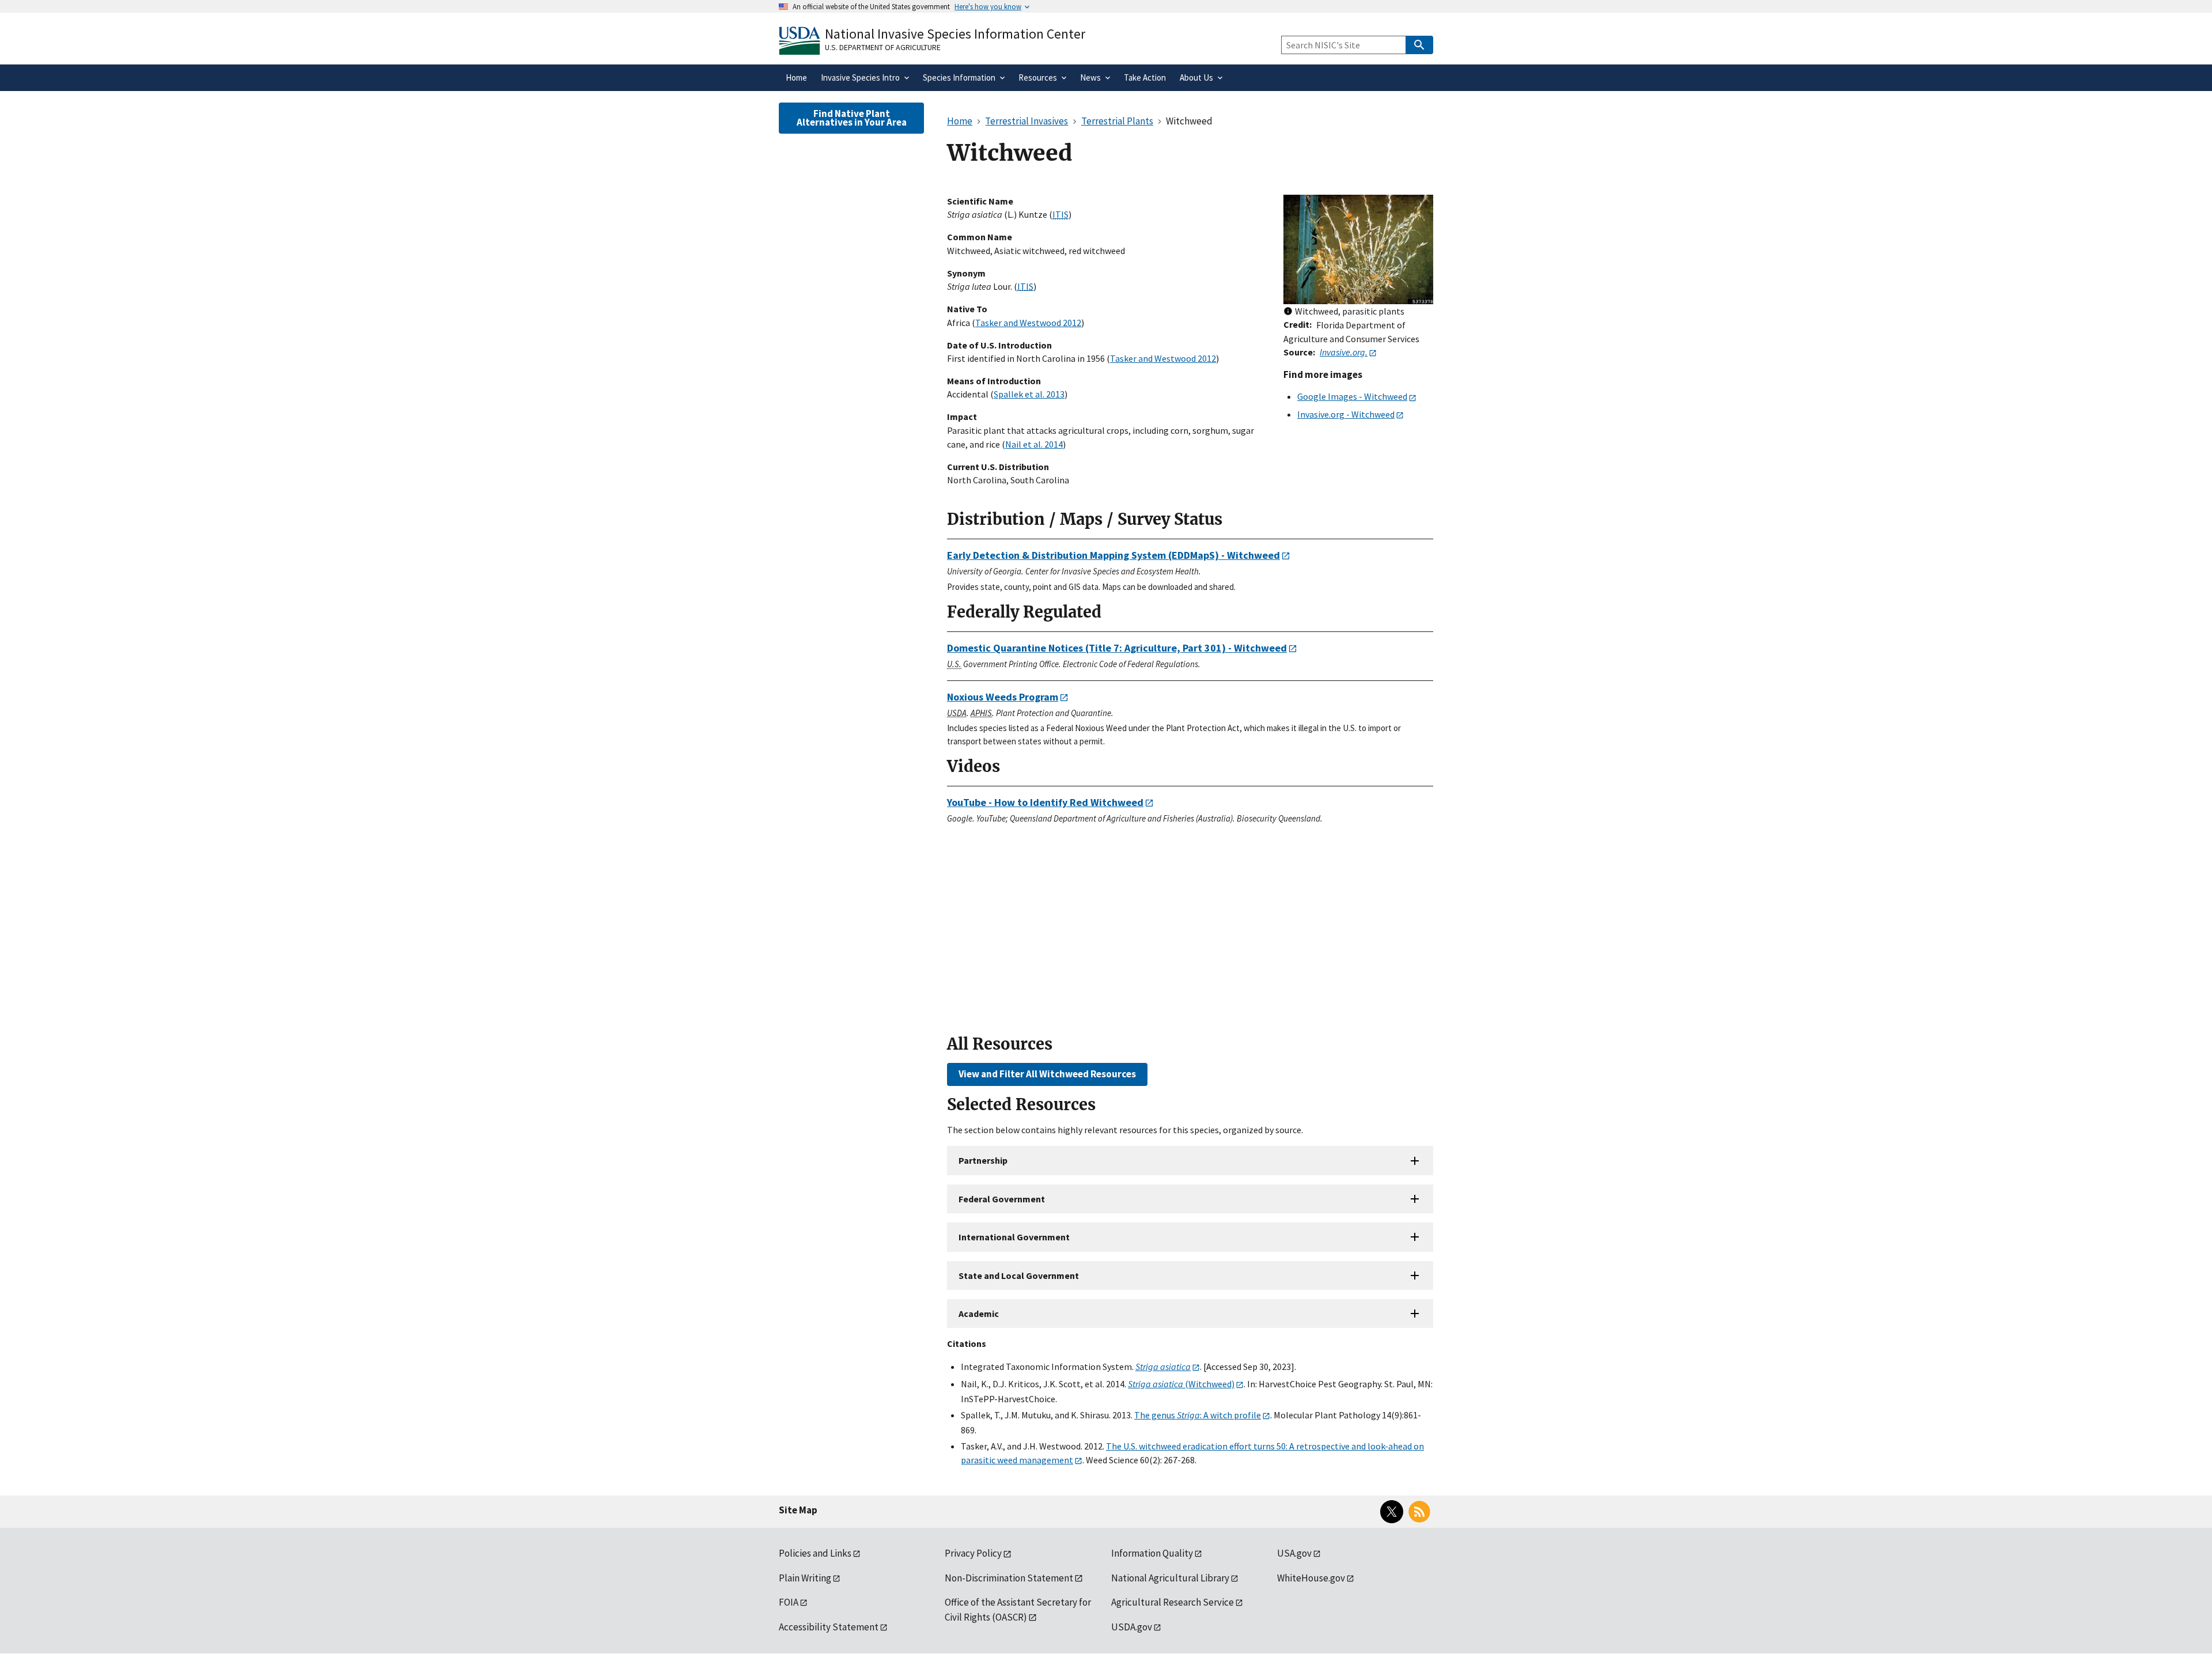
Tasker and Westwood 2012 (1028, 323)
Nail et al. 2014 (1034, 444)
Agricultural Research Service (1173, 1602)
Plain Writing (805, 1578)
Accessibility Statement (829, 1627)
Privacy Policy (973, 1553)
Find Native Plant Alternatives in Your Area (852, 118)
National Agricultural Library (1170, 1578)
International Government (1014, 1237)
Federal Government (1002, 1199)
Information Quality (1152, 1553)
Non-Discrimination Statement (1009, 1578)
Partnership (983, 1160)
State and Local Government (1019, 1275)
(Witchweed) (1181, 1384)
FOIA (789, 1602)
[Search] (1419, 45)
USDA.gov (1132, 1627)
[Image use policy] (1288, 312)
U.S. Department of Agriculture (883, 47)
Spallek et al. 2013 (1029, 394)
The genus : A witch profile (1198, 1415)
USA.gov (1294, 1553)
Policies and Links (815, 1553)
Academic (979, 1314)
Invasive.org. (1344, 352)
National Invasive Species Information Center (955, 34)
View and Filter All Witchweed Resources (1047, 1074)
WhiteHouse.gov (1311, 1578)
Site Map (798, 1510)
